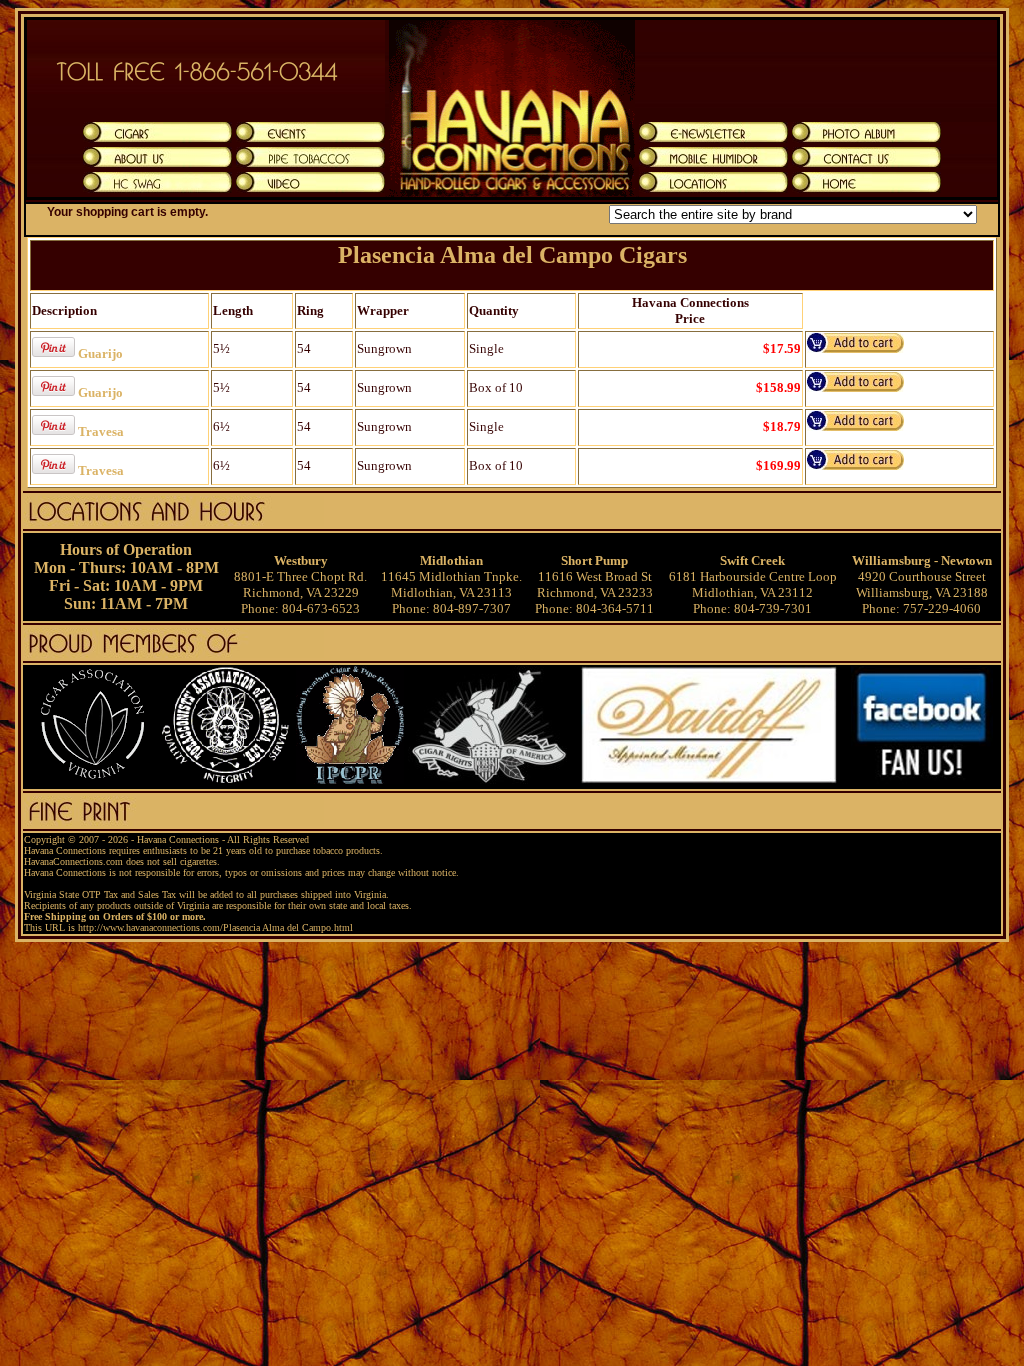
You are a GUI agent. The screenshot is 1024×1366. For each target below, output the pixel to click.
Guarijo (100, 353)
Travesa (101, 431)
